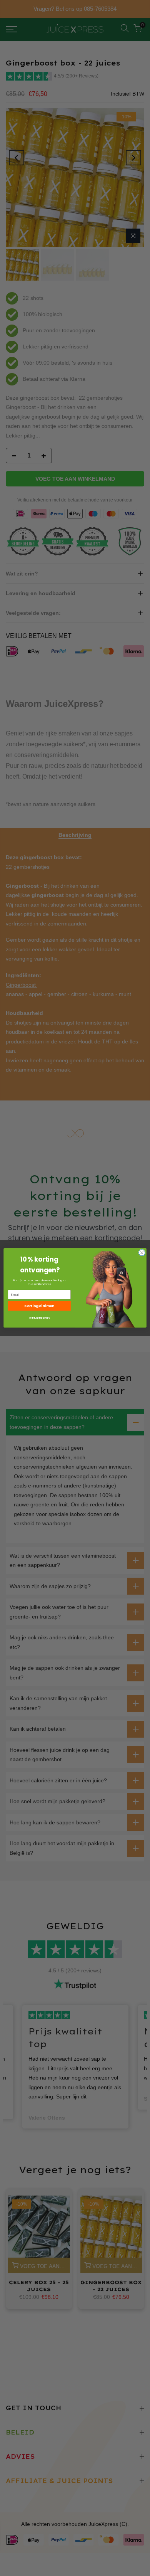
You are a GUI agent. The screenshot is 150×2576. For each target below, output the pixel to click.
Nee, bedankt (39, 1318)
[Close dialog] (142, 1253)
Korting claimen (39, 1306)
